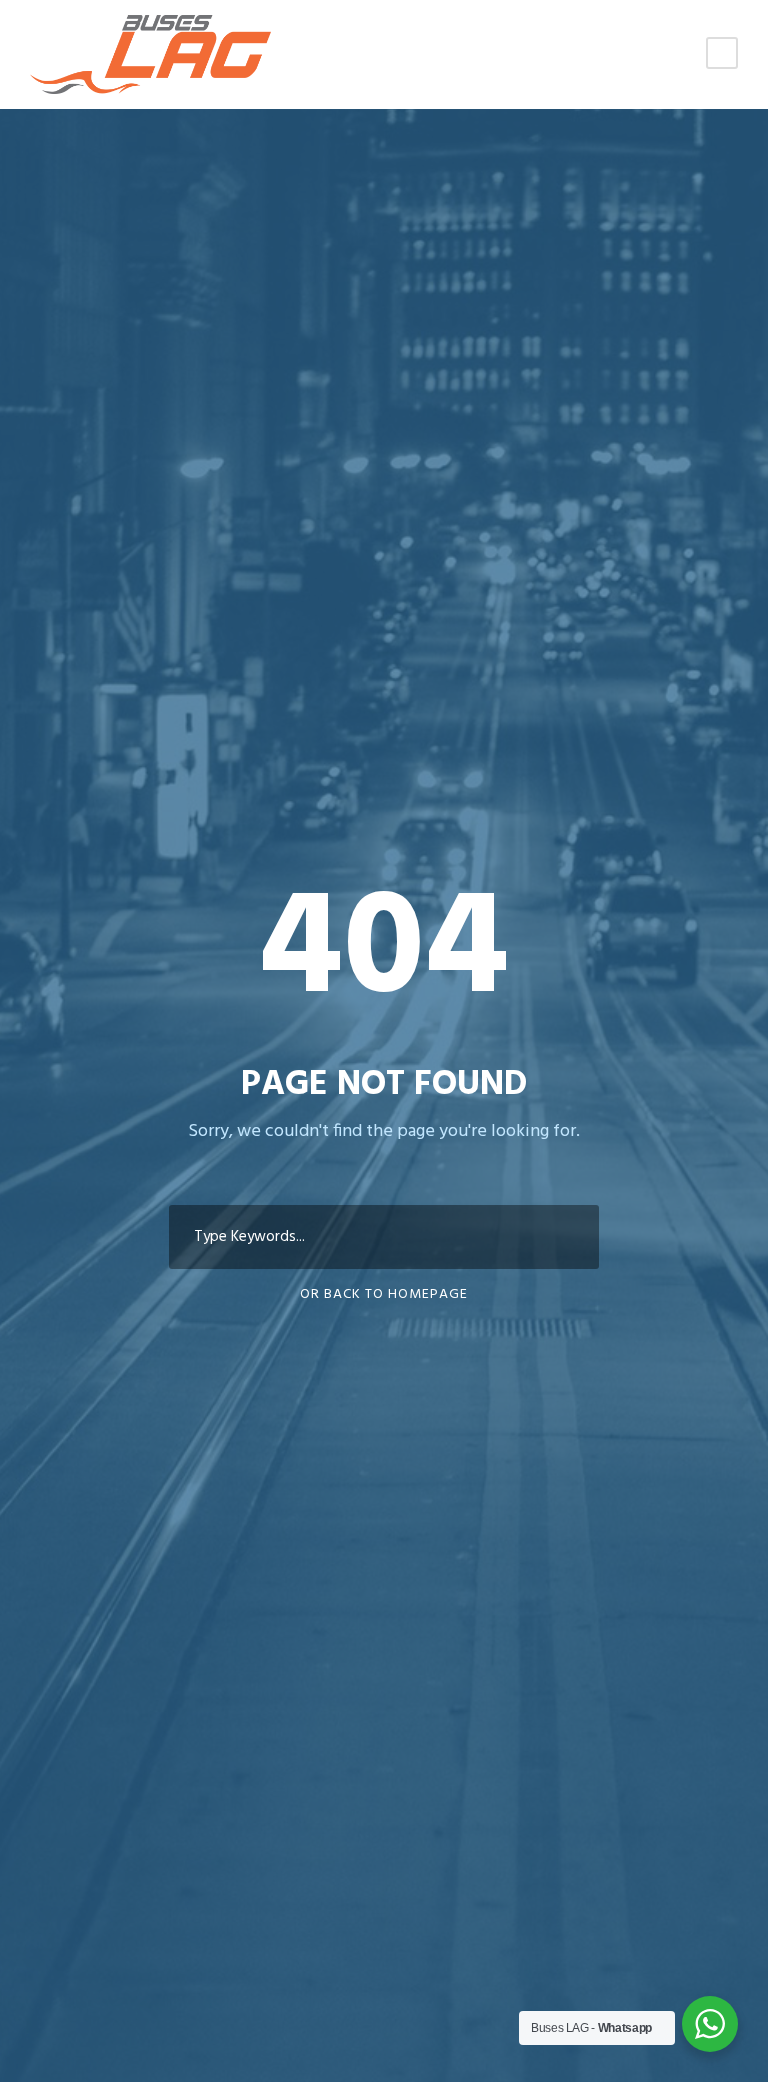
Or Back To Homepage (384, 1294)
